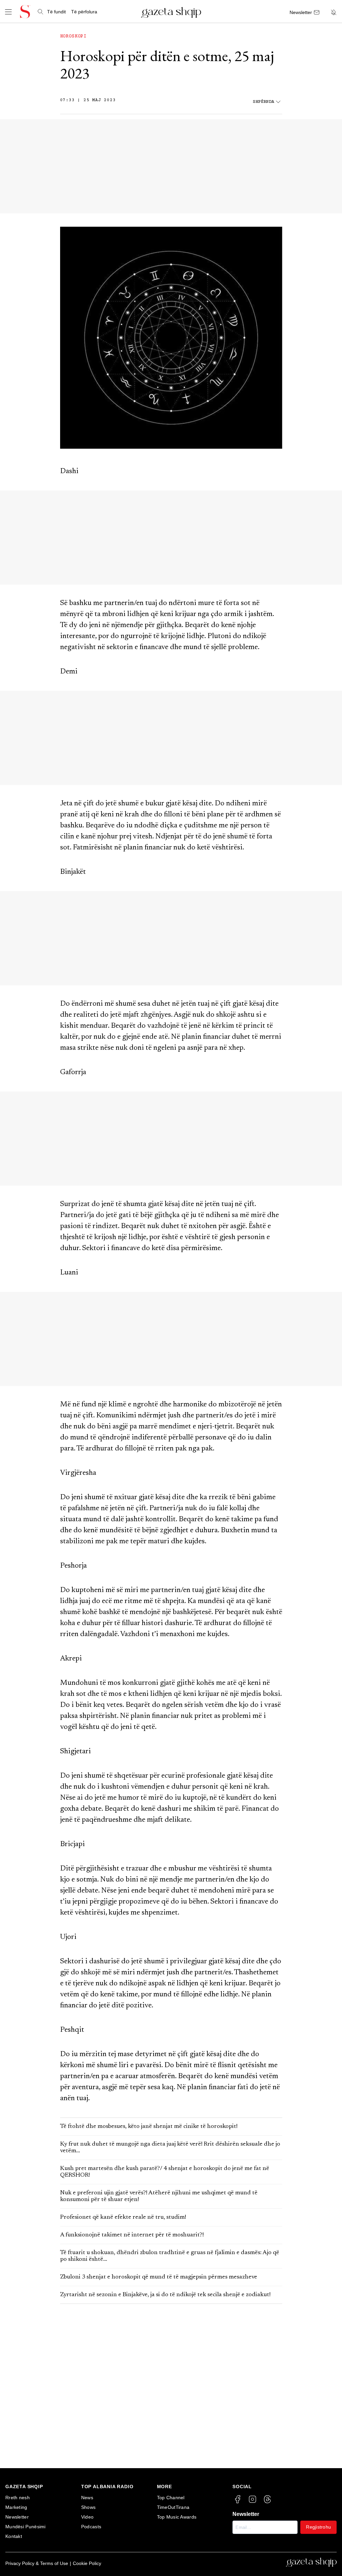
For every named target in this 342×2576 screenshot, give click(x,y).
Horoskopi (73, 36)
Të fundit (56, 12)
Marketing (16, 2507)
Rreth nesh (18, 2498)
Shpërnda (264, 102)
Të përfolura (84, 12)
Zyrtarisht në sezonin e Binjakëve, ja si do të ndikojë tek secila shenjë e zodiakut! (165, 2295)
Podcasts (91, 2527)
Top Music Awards (177, 2517)
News (87, 2498)
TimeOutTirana (173, 2507)
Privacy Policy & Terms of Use (37, 2563)
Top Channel (171, 2498)
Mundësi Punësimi (26, 2527)
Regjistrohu (318, 2527)
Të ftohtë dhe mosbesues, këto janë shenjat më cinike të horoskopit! (149, 2127)
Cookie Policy (87, 2563)
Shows (89, 2507)
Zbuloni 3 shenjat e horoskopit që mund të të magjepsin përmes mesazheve (159, 2277)
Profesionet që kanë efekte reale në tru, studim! (123, 2217)
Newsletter (17, 2517)
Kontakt (14, 2536)
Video (88, 2517)
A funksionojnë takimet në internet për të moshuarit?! (132, 2235)
